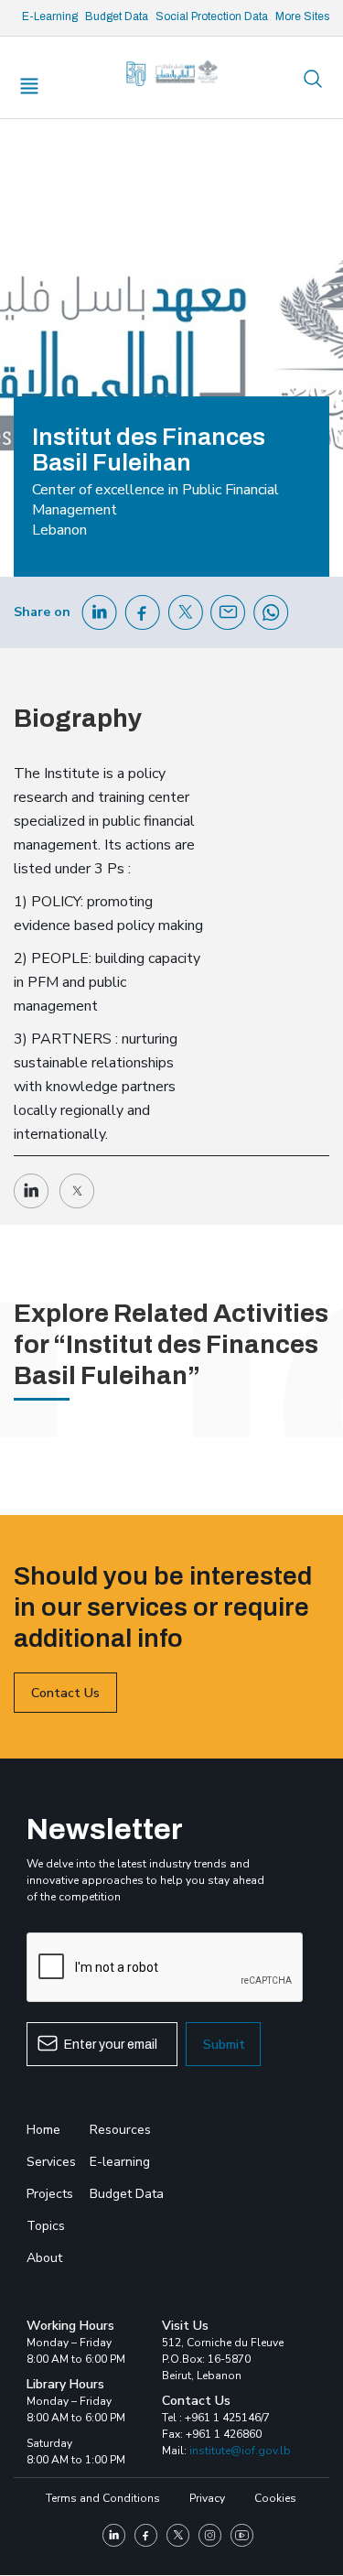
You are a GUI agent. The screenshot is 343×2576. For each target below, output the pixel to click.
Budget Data (117, 16)
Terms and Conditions (103, 2498)
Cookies (275, 2498)
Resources (120, 2130)
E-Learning (50, 16)
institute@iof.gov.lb (240, 2451)
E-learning (120, 2162)
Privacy (207, 2498)
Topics (46, 2226)
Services (51, 2162)
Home (43, 2130)
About (44, 2258)
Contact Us (65, 1693)
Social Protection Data (212, 16)
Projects (50, 2194)
